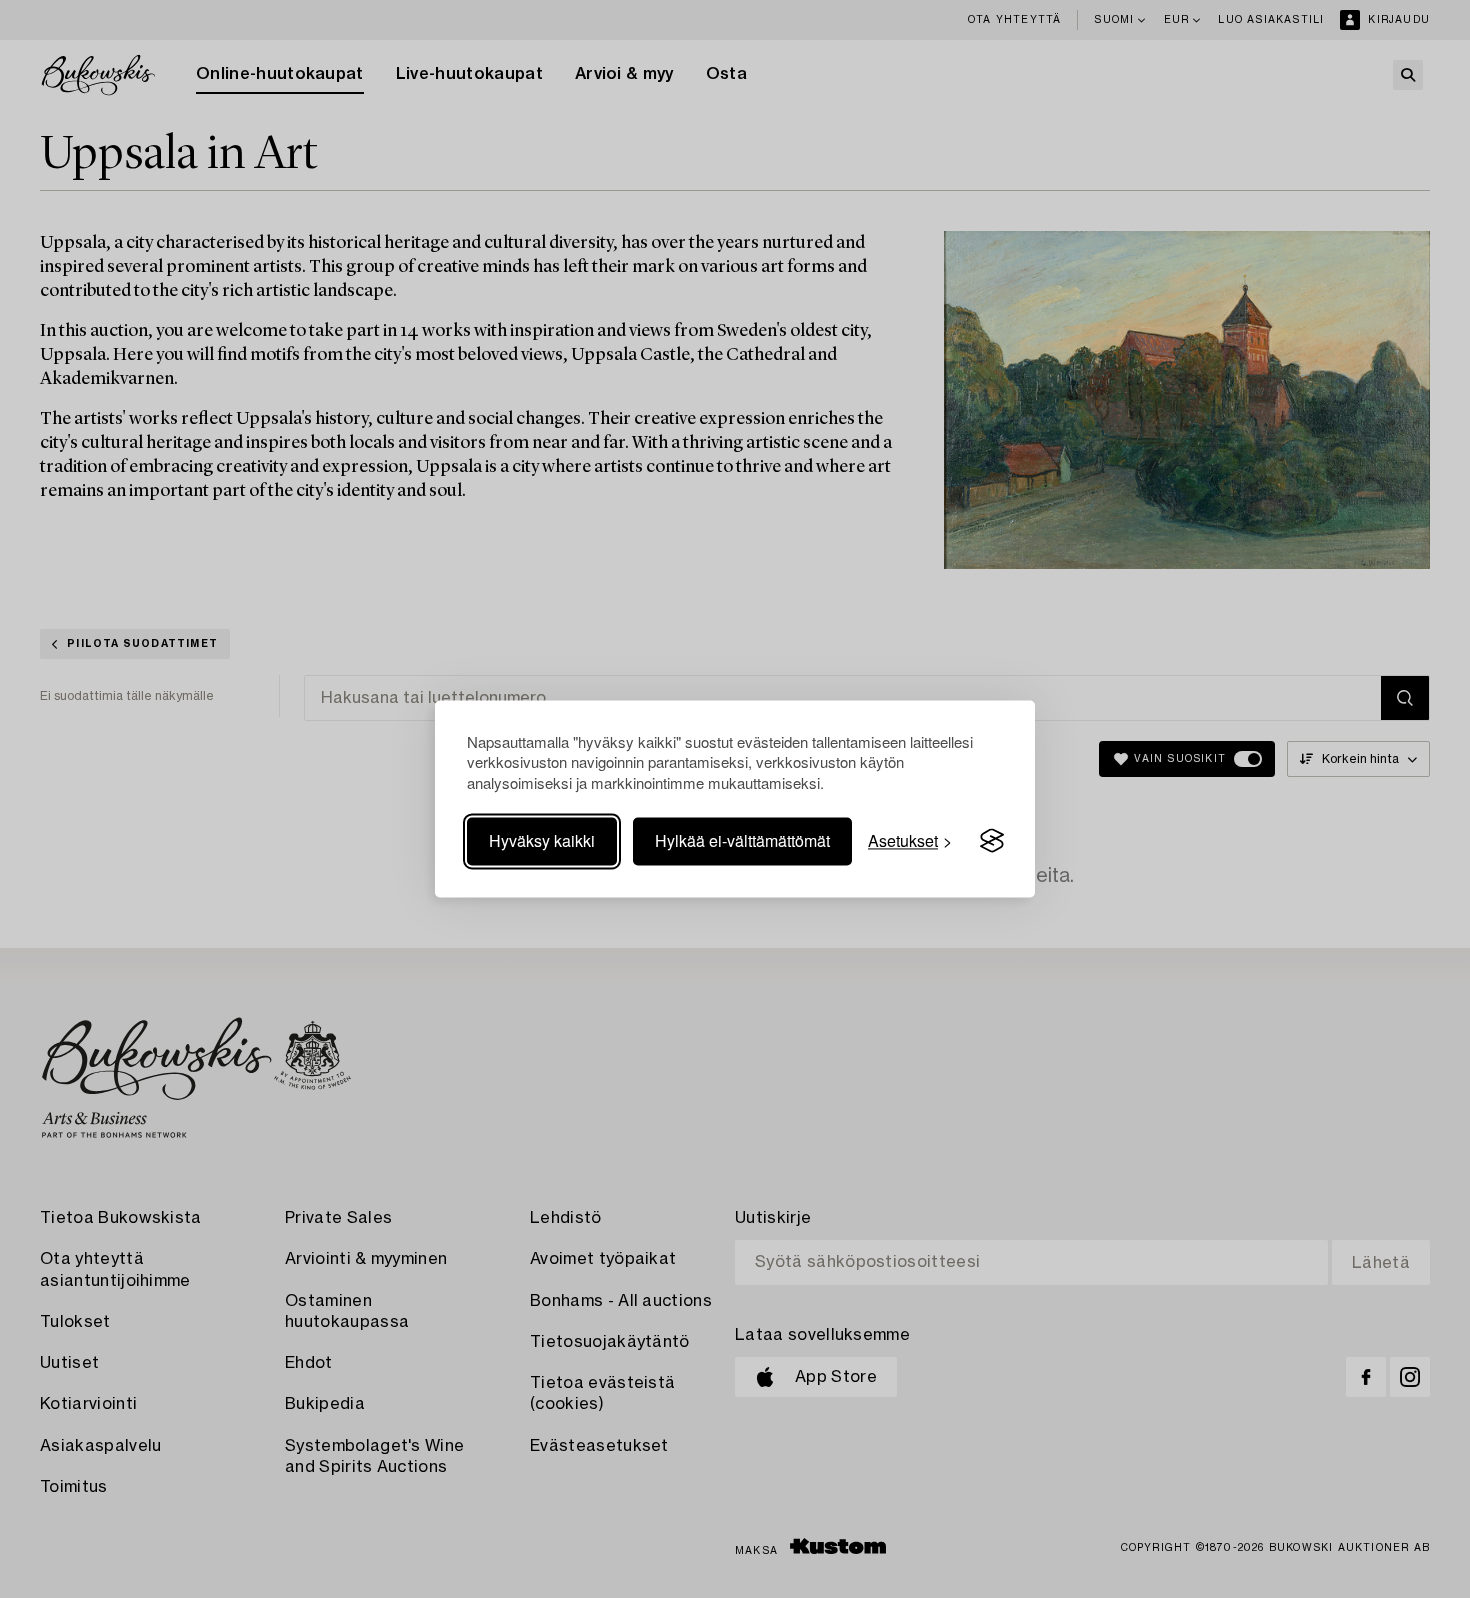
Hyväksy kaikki (542, 840)
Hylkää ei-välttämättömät (742, 840)
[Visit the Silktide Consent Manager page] (992, 841)
